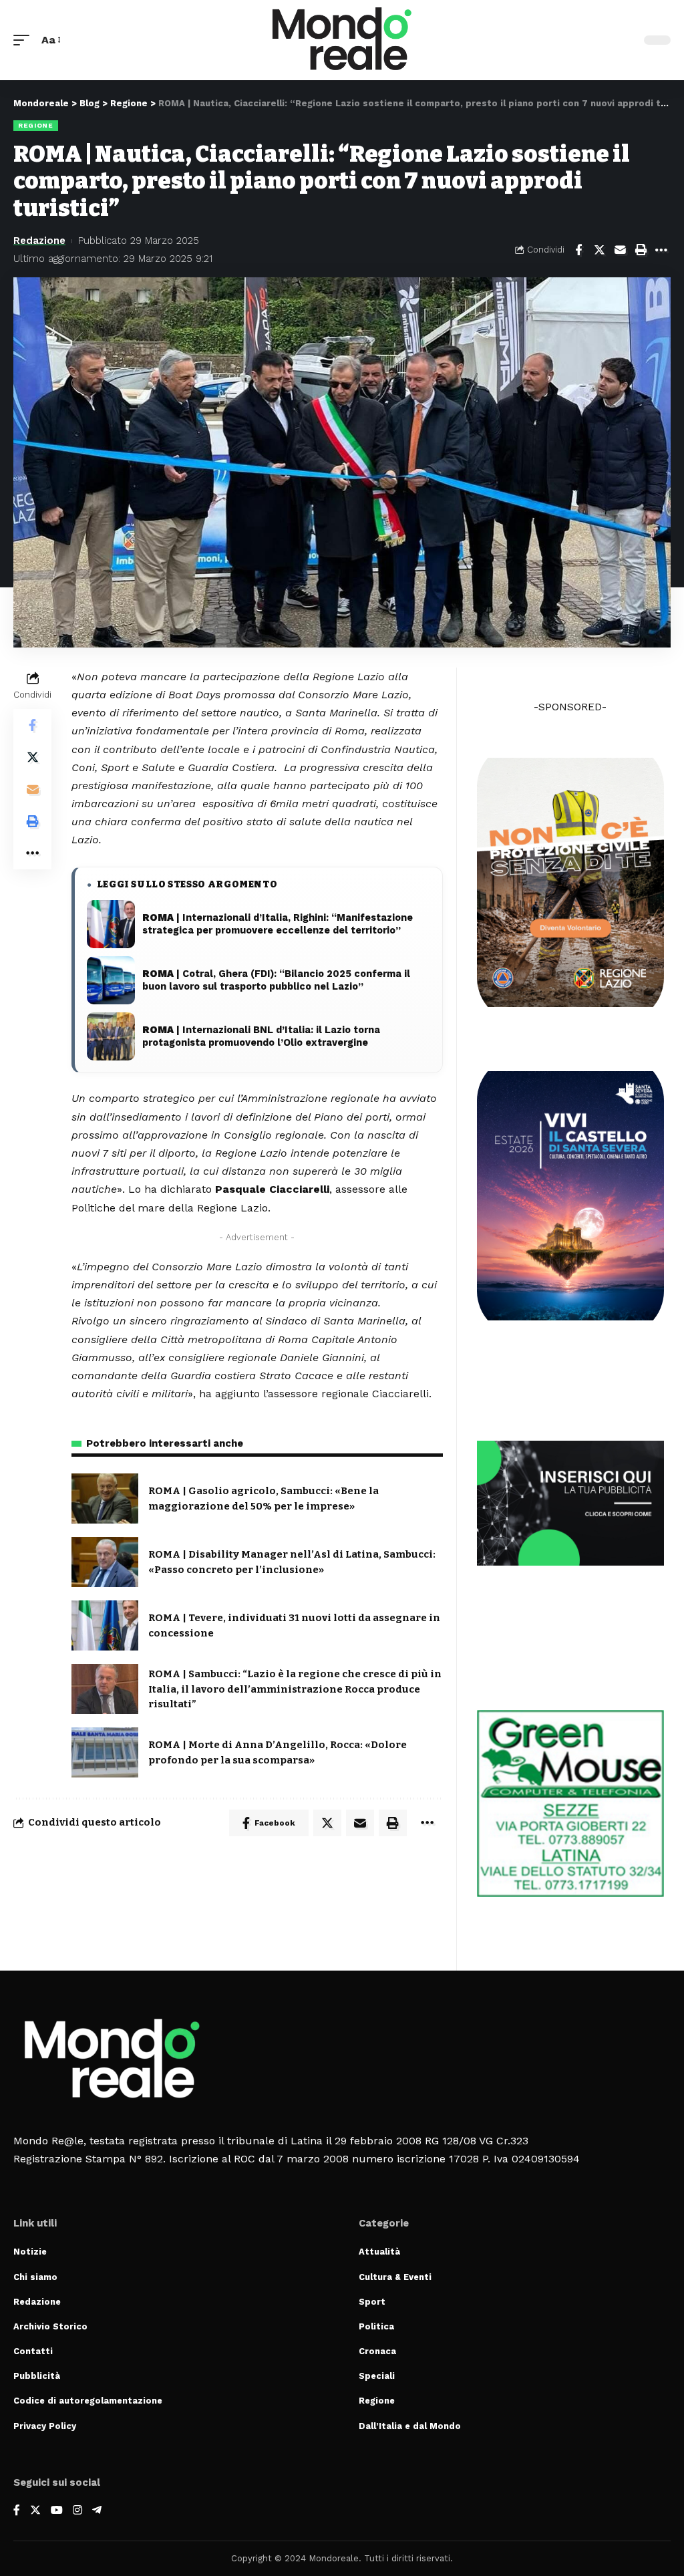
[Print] (641, 250)
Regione (36, 125)
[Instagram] (77, 2511)
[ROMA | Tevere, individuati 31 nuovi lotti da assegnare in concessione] (105, 1625)
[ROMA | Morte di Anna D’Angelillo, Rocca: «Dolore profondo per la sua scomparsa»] (105, 1752)
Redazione (39, 241)
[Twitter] (35, 2511)
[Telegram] (97, 2511)
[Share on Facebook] (578, 250)
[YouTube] (57, 2511)
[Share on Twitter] (599, 250)
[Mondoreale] (342, 40)
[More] (661, 250)
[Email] (620, 250)
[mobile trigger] (25, 40)
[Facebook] (17, 2511)
